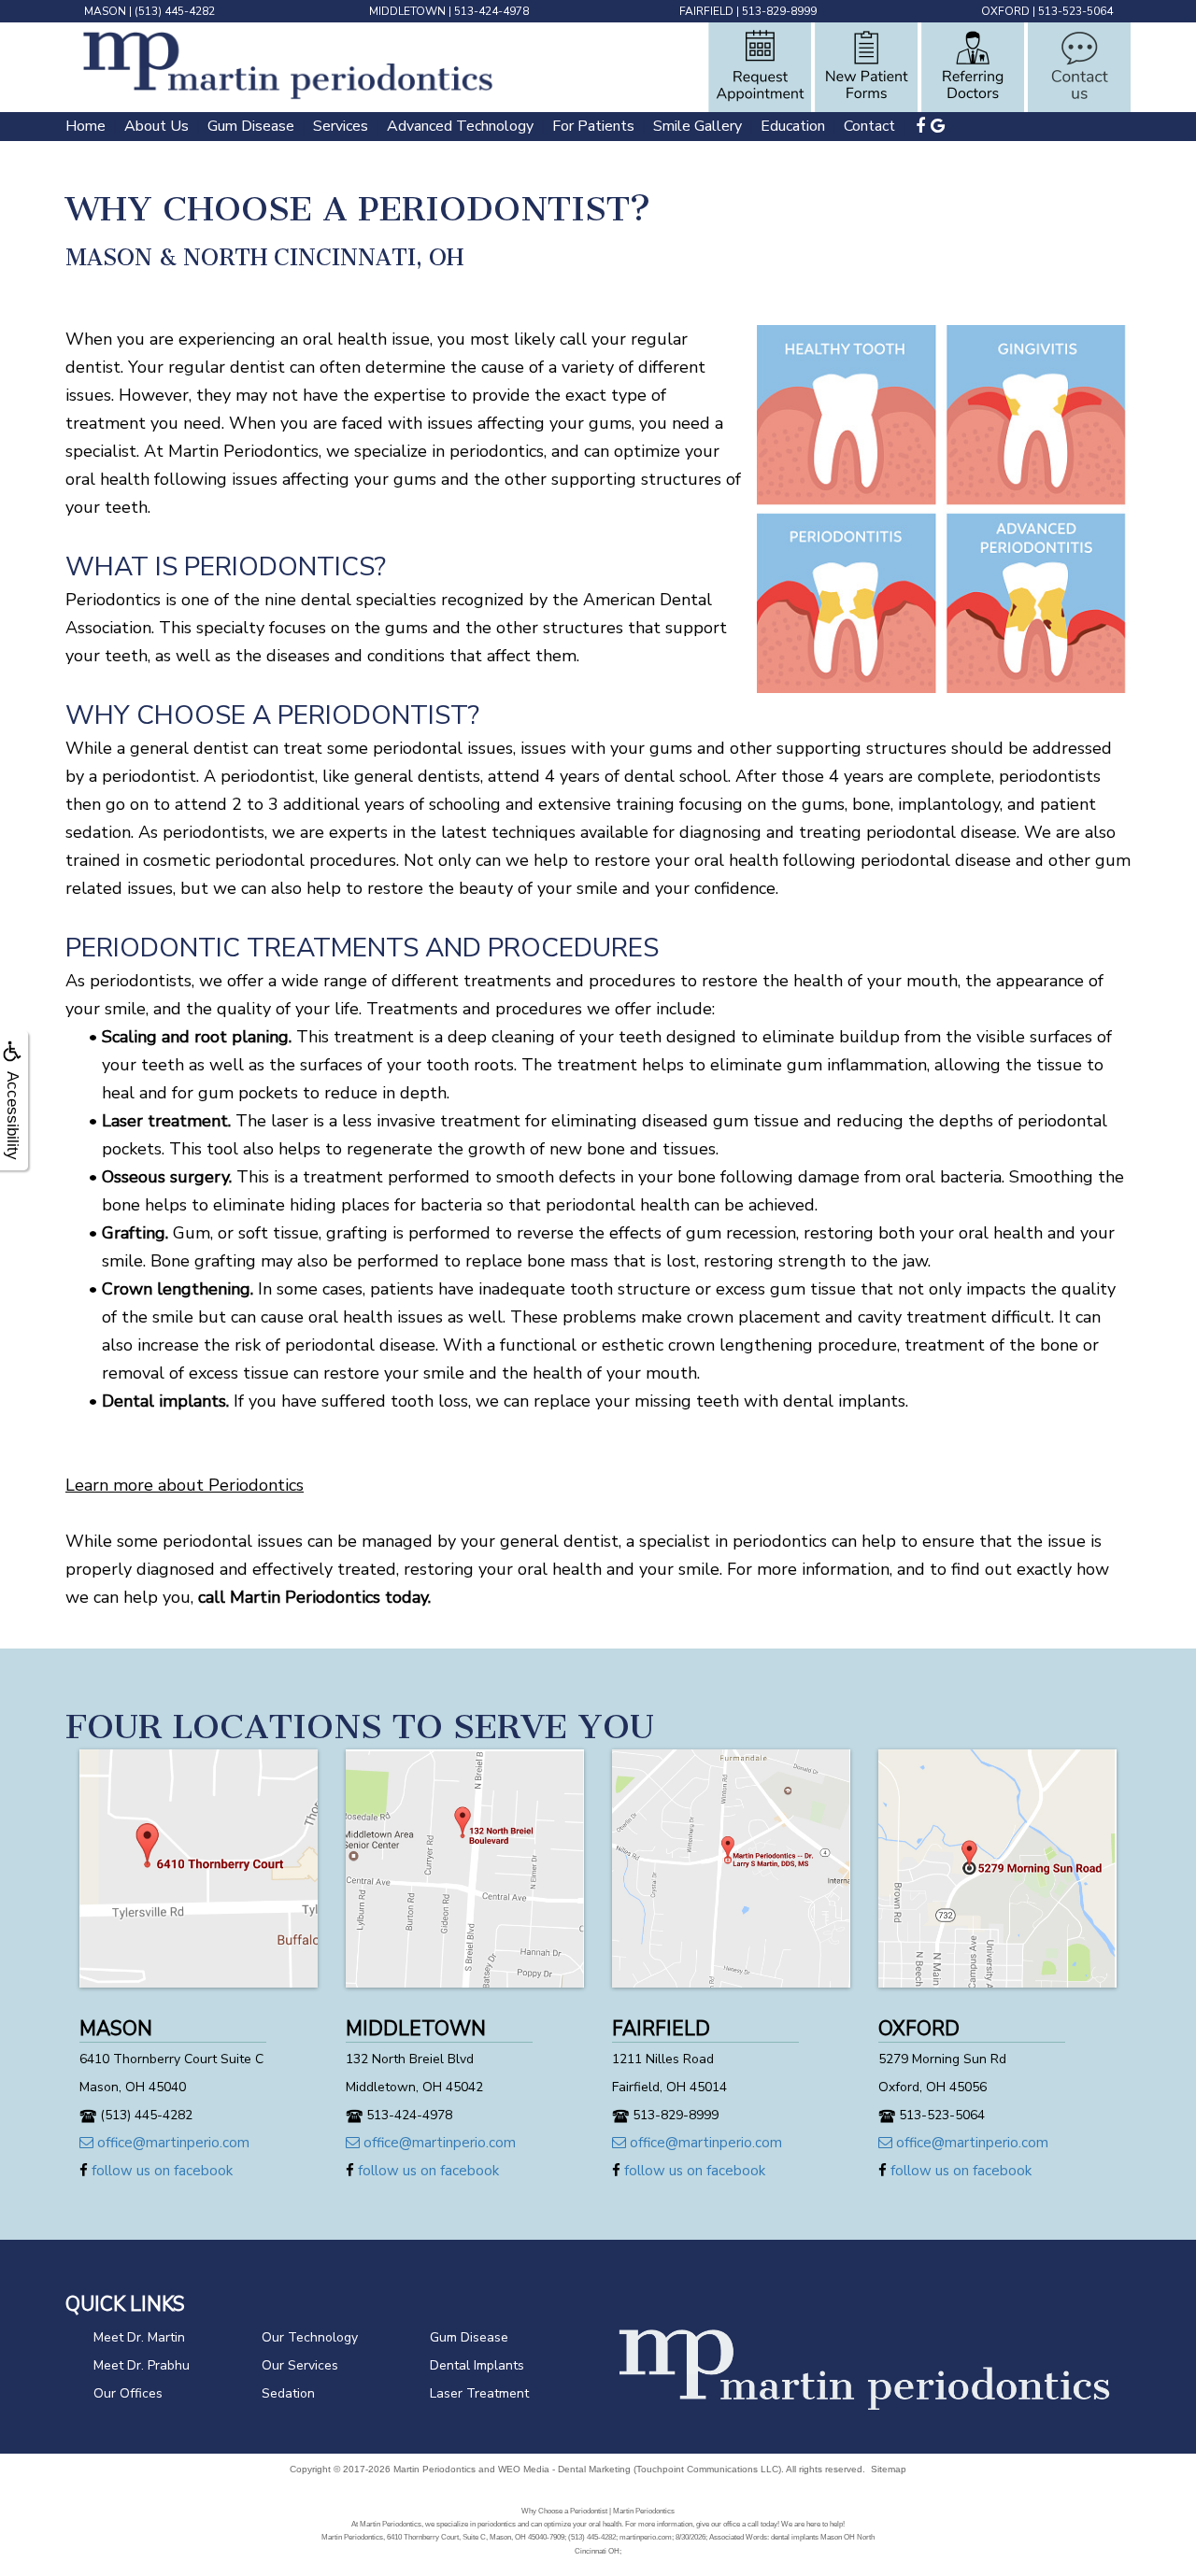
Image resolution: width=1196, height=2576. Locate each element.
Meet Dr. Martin (139, 2337)
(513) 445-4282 (175, 11)
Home (85, 126)
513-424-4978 (491, 11)
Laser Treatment (479, 2393)
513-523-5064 (1075, 11)
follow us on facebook (160, 2171)
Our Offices (128, 2393)
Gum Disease (251, 126)
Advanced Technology (460, 126)
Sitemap (889, 2469)
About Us (157, 126)
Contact (869, 126)
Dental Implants (477, 2365)
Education (793, 126)
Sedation (288, 2393)
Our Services (300, 2365)
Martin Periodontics (434, 2469)
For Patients (593, 126)
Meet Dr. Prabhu (142, 2365)
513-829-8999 (779, 11)
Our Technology (310, 2337)
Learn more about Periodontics (185, 1485)
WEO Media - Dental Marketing (564, 2469)
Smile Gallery (698, 126)
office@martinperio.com (171, 2143)
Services (341, 126)
